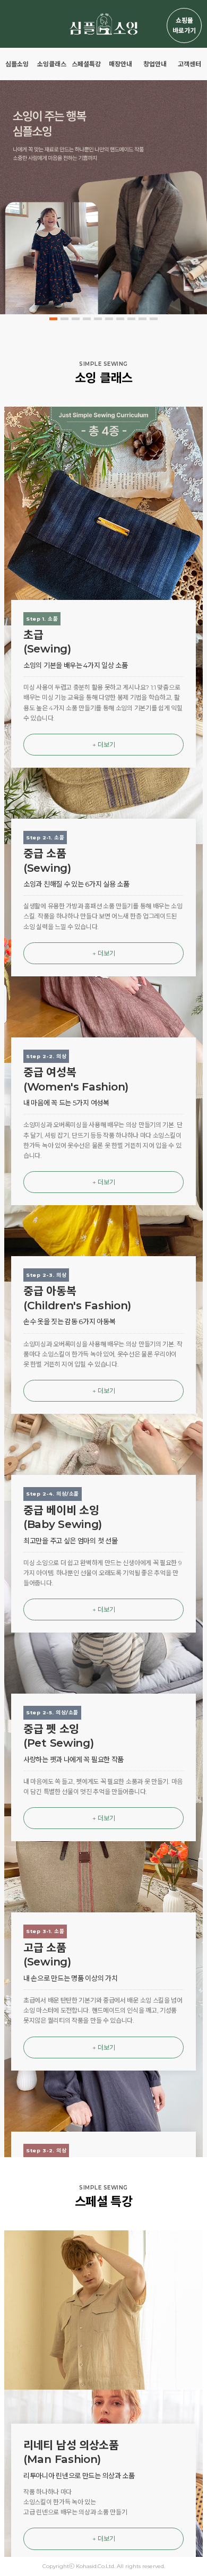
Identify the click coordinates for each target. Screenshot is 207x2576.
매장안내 (120, 64)
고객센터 (189, 64)
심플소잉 (17, 64)
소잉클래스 (52, 64)
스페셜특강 (86, 64)
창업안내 (155, 64)
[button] (53, 319)
